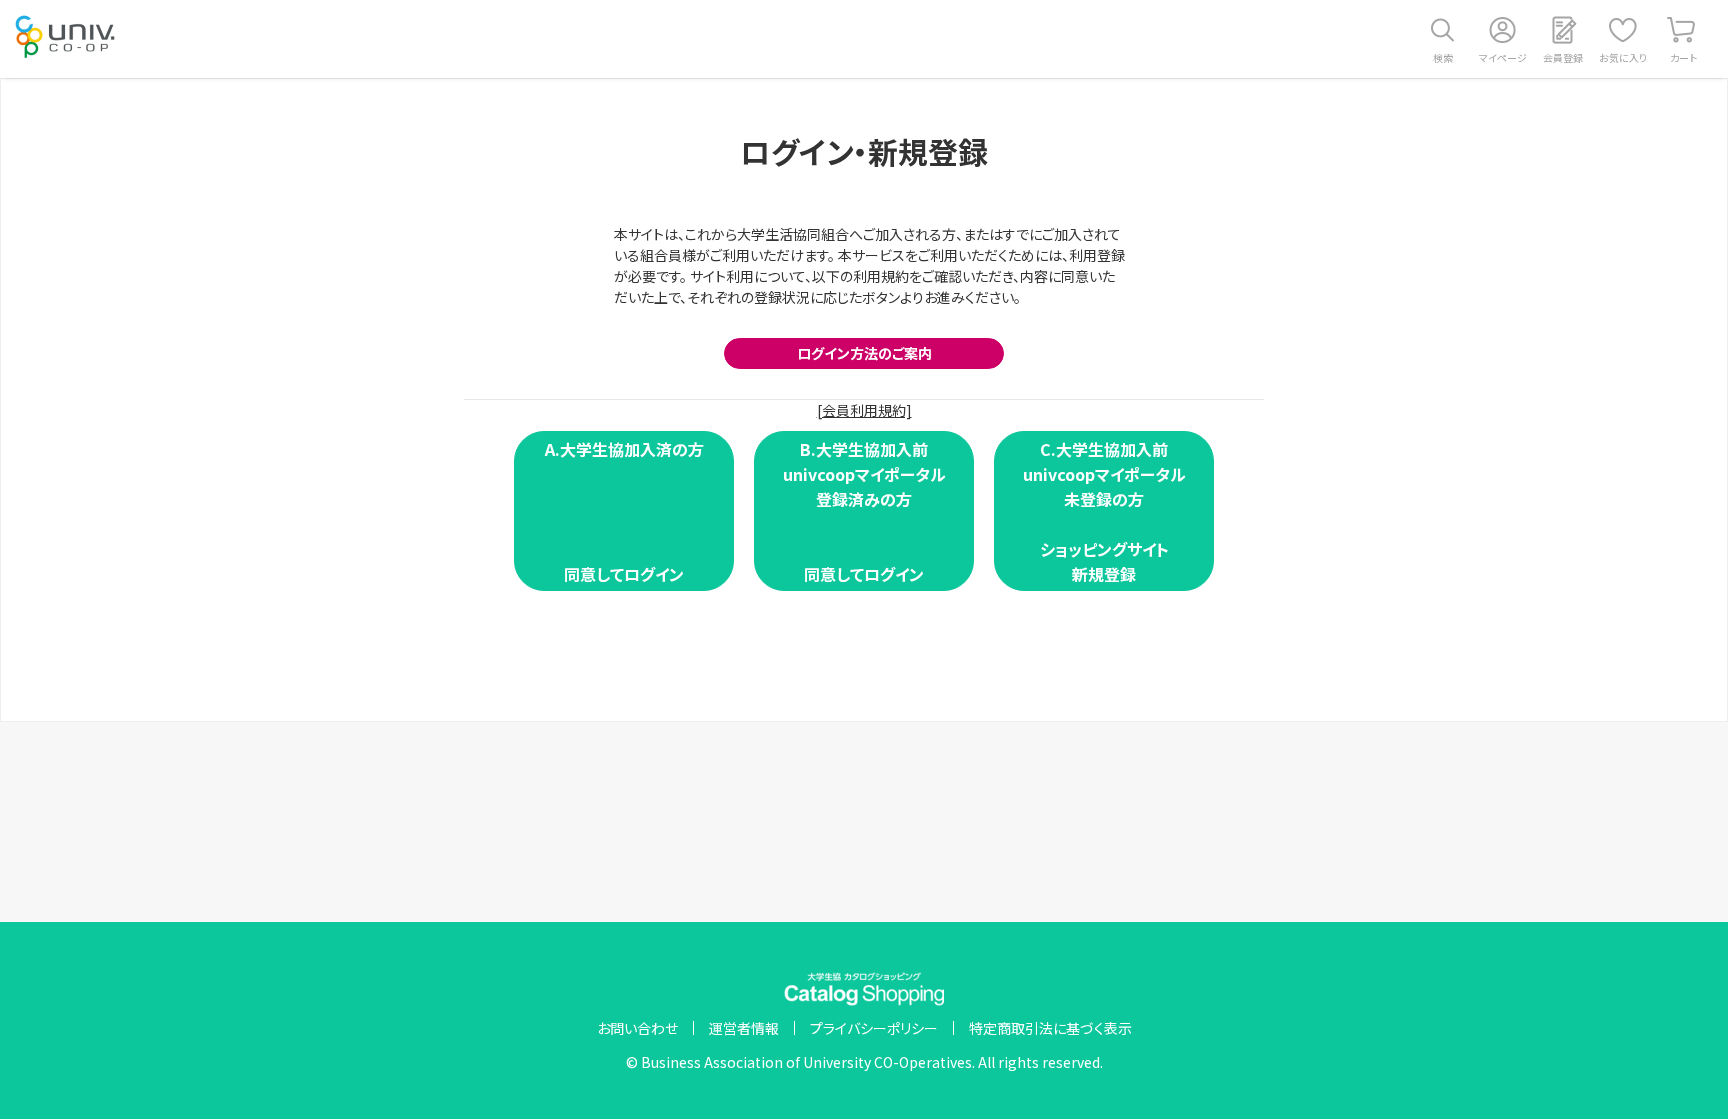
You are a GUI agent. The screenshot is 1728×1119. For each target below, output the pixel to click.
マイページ (1503, 57)
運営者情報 (744, 1028)
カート (1683, 57)
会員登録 (1563, 57)
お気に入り (1623, 57)
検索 (1443, 57)
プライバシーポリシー (874, 1028)
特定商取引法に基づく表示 (1050, 1028)
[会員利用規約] (864, 410)
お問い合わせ (637, 1028)
